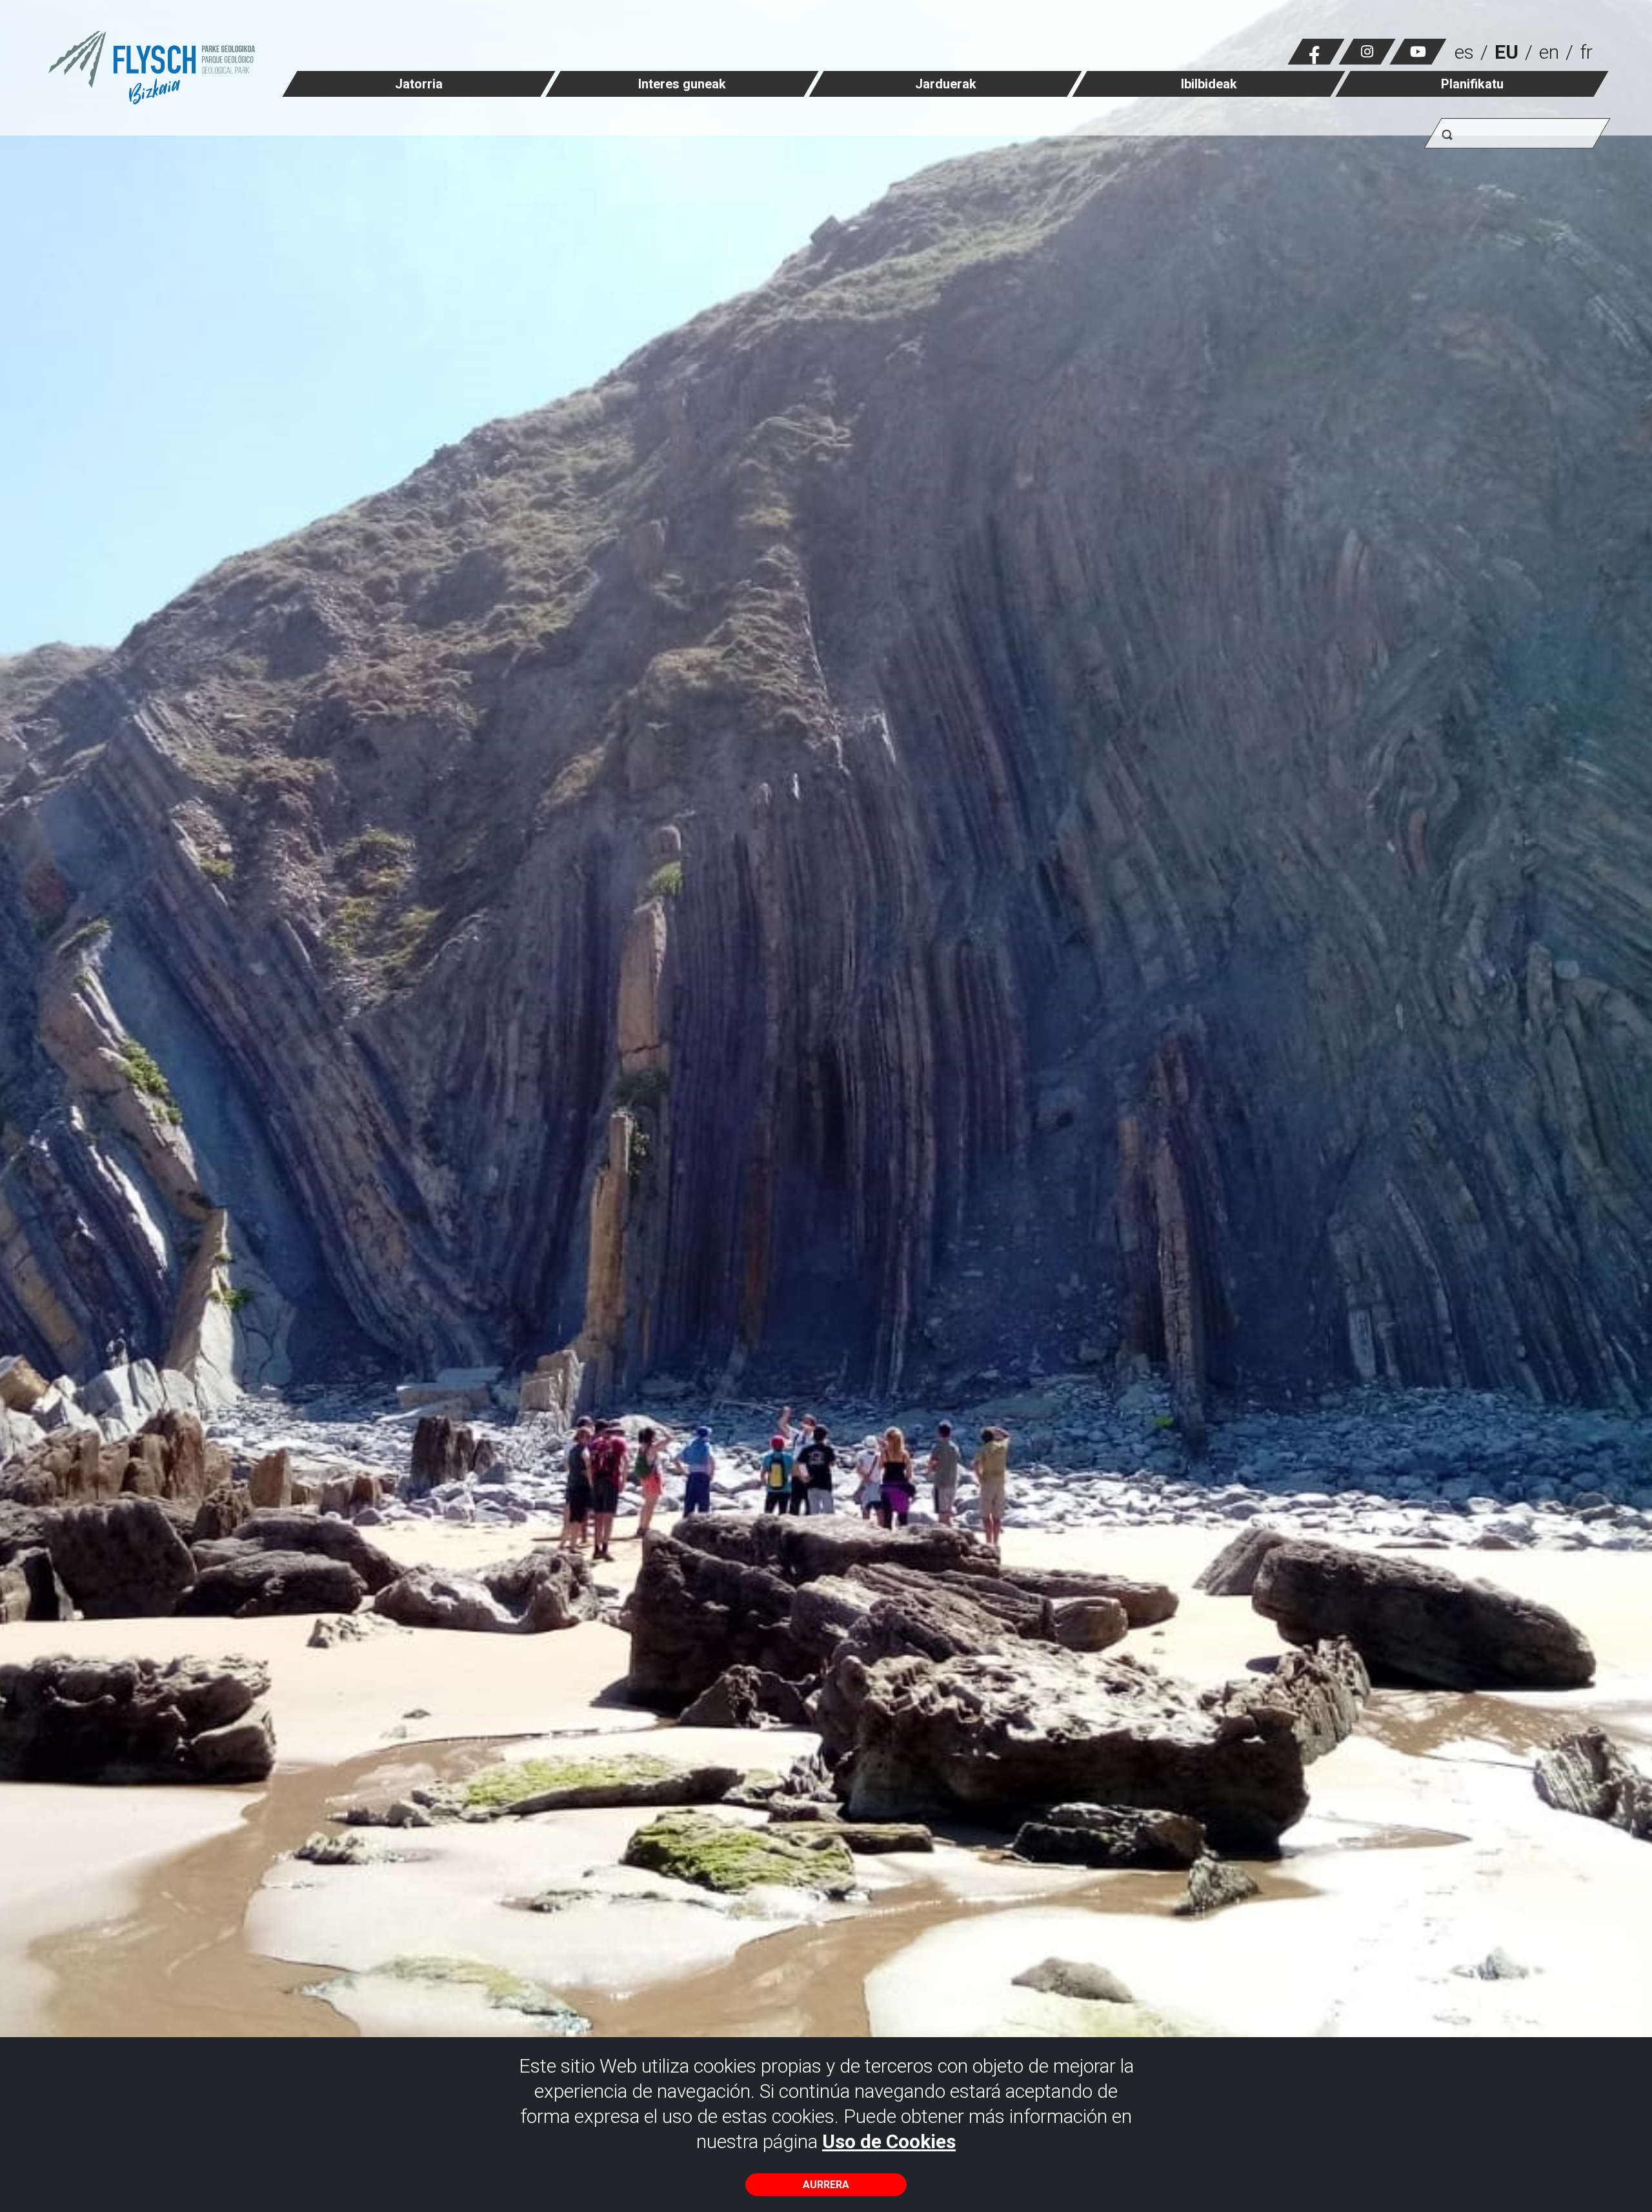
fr (1586, 52)
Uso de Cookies (889, 2141)
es (1464, 52)
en (1549, 52)
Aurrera (826, 2185)
